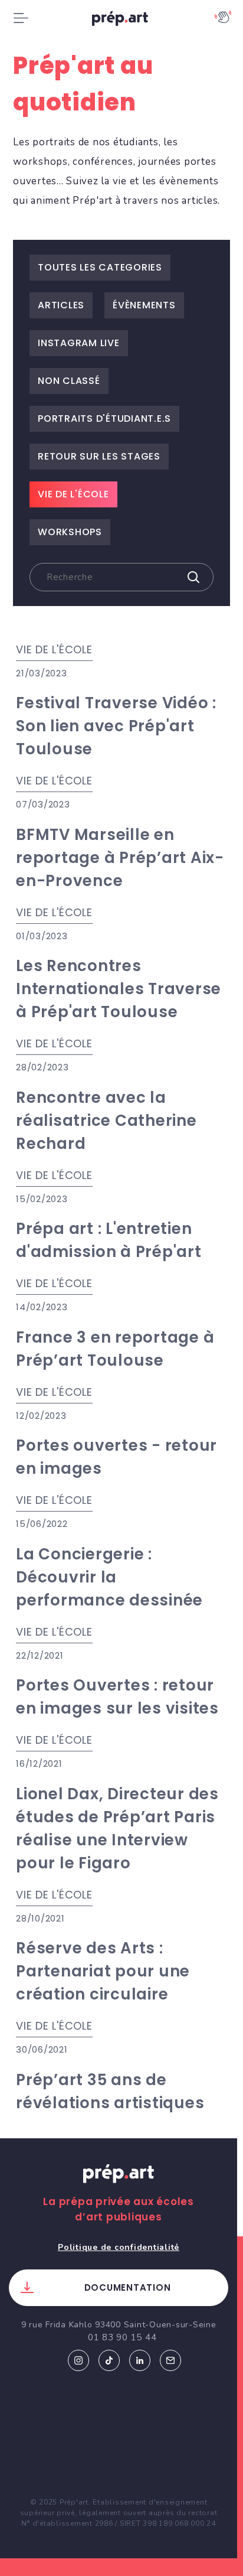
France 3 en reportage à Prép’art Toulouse (115, 1349)
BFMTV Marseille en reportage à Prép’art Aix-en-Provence (120, 858)
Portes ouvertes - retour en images (116, 1457)
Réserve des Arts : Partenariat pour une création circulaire (103, 1971)
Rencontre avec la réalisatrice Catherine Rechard (106, 1121)
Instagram (78, 2360)
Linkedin (140, 2360)
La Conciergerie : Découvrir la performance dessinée (109, 1577)
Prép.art (119, 2185)
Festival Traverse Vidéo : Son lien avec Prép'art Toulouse (116, 726)
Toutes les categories (100, 267)
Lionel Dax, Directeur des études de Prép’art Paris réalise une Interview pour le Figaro (117, 1828)
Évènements (144, 305)
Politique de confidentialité (119, 2247)
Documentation (128, 2287)
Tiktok (109, 2360)
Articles (61, 305)
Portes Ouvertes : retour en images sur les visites (117, 1697)
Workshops (70, 532)
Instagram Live (79, 343)
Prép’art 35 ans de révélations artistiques (110, 2091)
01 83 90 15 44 (122, 2337)
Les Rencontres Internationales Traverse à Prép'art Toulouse (119, 989)
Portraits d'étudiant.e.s (104, 419)
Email (170, 2360)
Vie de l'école (73, 494)
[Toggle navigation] (21, 18)
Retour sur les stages (99, 456)
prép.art (121, 21)
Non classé (69, 381)
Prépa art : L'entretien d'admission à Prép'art (109, 1240)
